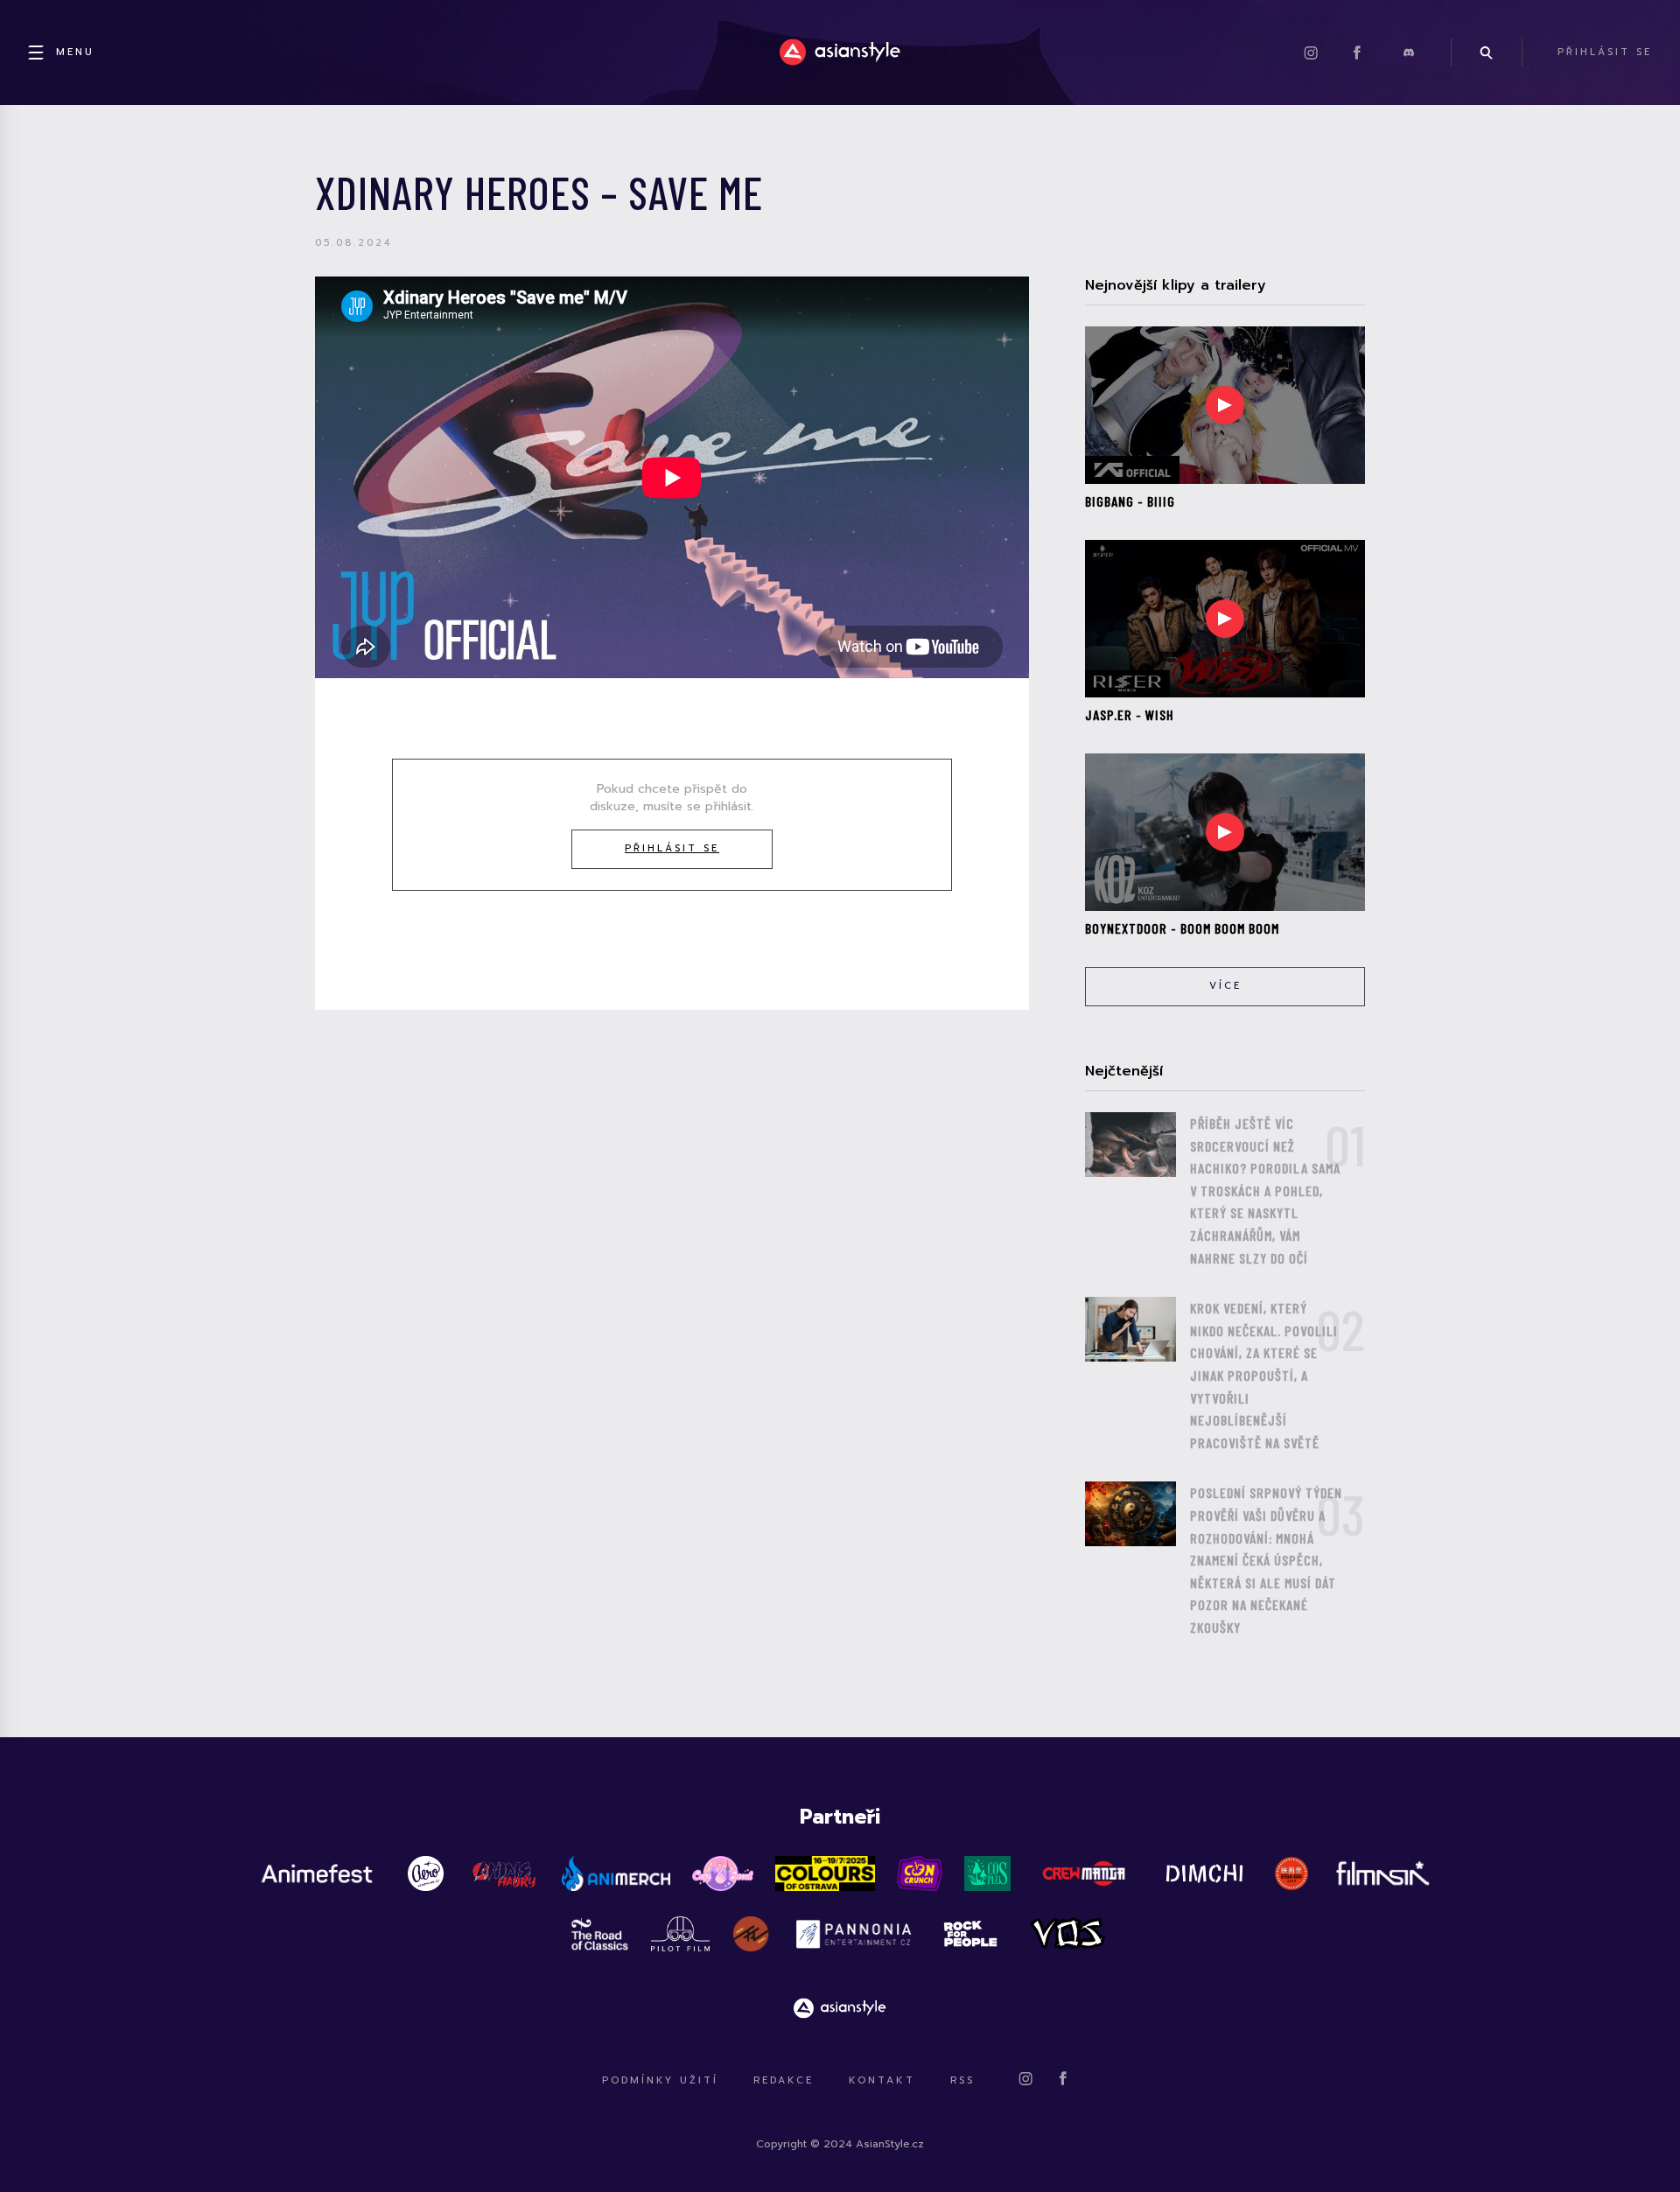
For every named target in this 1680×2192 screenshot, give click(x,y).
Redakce (784, 2080)
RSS (962, 2080)
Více (1225, 986)
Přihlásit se (672, 848)
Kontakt (882, 2080)
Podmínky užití (660, 2080)
